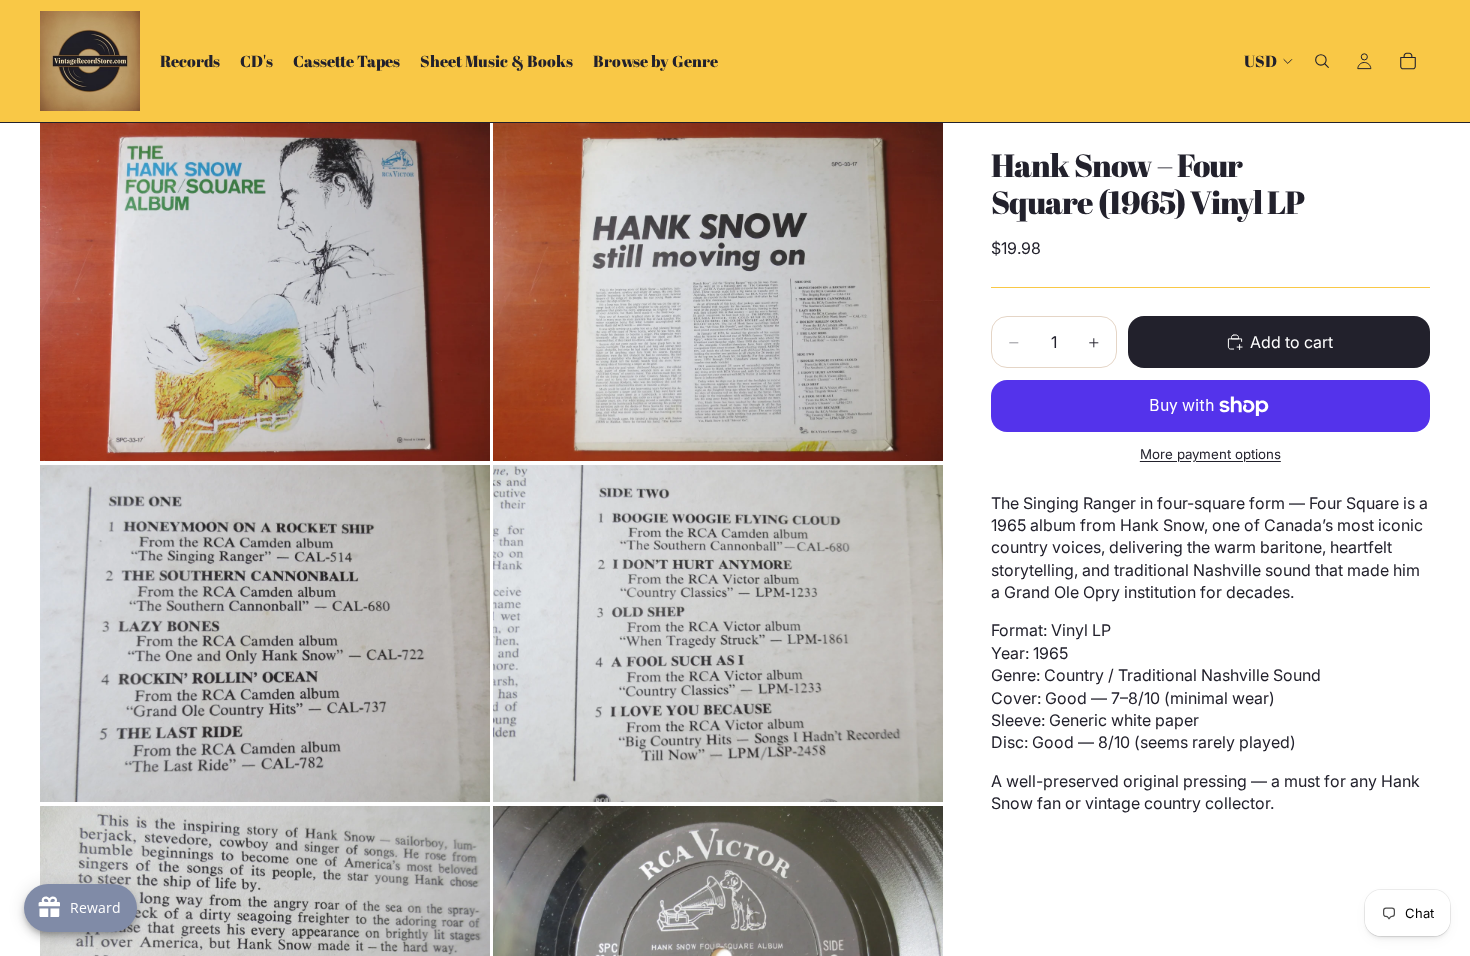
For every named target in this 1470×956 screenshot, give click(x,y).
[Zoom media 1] (265, 292)
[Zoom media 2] (718, 292)
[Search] (1322, 61)
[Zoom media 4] (718, 634)
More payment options (1210, 454)
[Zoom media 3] (265, 634)
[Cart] (1408, 61)
